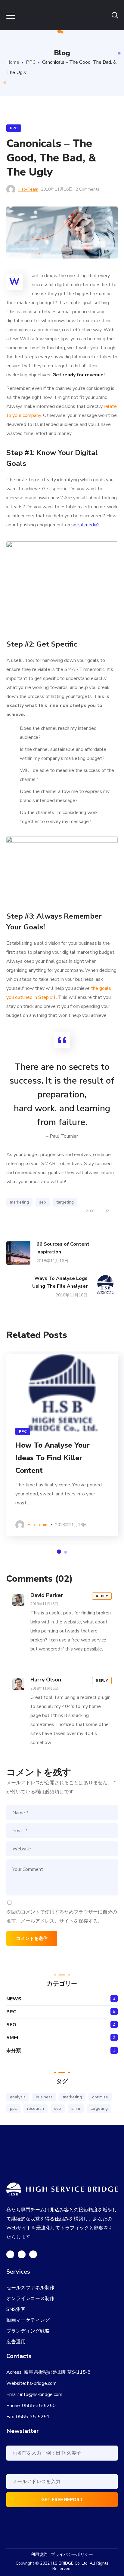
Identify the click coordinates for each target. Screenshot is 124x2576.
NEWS (14, 1999)
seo (43, 1202)
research (36, 2108)
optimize (100, 2097)
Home (13, 62)
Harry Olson (46, 1680)
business (44, 2097)
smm (76, 2108)
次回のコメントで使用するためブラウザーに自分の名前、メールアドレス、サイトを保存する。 (62, 1917)
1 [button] (59, 1552)
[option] (62, 584)
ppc (13, 2108)
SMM (12, 2038)
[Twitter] (10, 2254)
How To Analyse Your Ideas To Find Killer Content (53, 1458)
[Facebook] (22, 2254)
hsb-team (28, 189)
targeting (65, 1202)
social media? (85, 525)
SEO (11, 2025)
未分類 (14, 2051)
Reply (102, 1596)
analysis (18, 2097)
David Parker (47, 1595)
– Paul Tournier (62, 1136)
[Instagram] (33, 2254)
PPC (31, 62)
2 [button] (66, 1552)
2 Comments (87, 189)
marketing (19, 1202)
